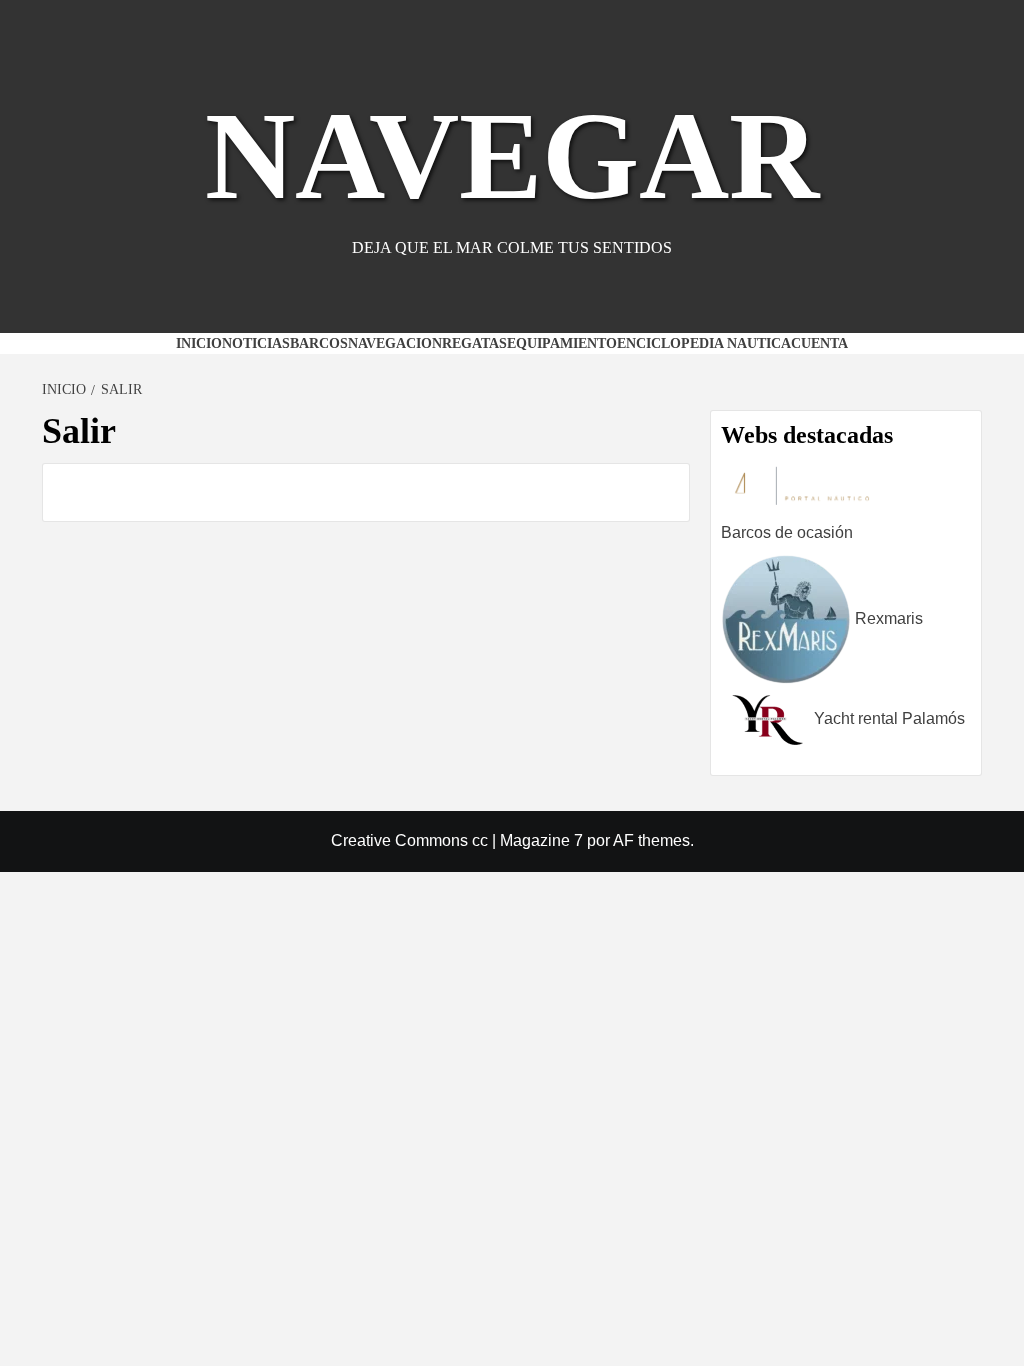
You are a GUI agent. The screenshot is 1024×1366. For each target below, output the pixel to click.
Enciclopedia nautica (704, 343)
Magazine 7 (541, 840)
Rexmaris (887, 618)
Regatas (474, 343)
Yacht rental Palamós (887, 718)
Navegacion (395, 343)
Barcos (319, 343)
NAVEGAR (512, 156)
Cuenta (819, 343)
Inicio (199, 343)
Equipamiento (562, 343)
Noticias (256, 343)
